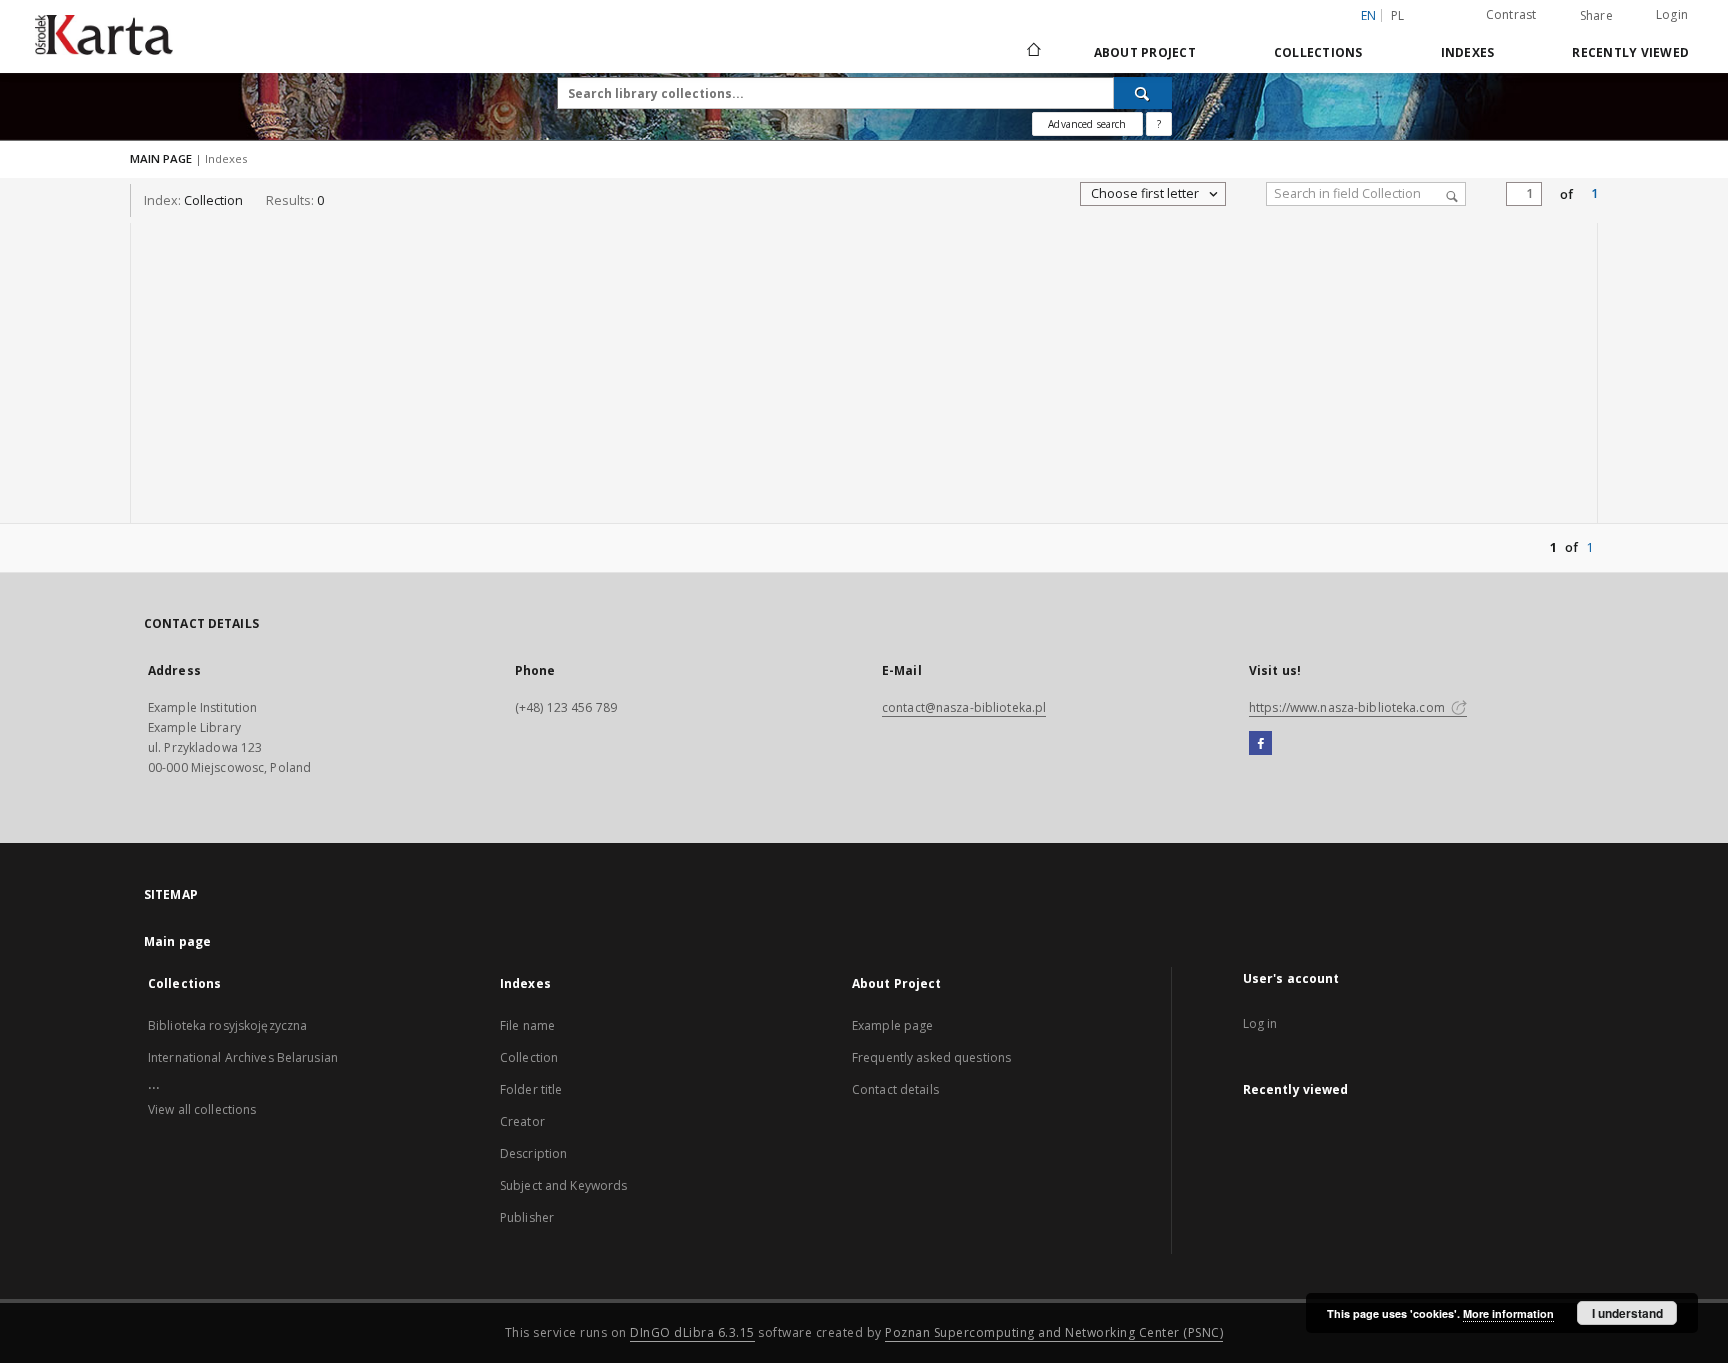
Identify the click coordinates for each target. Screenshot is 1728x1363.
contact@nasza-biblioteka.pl (964, 707)
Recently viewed (1630, 52)
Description (533, 1153)
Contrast (1511, 14)
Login (1672, 14)
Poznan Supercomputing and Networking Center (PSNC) (1054, 1332)
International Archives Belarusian (243, 1057)
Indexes (1468, 52)
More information (1508, 1313)
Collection (529, 1057)
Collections (1318, 52)
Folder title (531, 1089)
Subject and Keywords (563, 1185)
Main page (177, 941)
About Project (1145, 52)
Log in (1260, 1023)
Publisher (527, 1217)
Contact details (895, 1089)
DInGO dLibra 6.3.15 (692, 1332)
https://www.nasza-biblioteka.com (1348, 707)
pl (1398, 15)
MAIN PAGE (161, 158)
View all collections (202, 1109)
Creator (522, 1121)
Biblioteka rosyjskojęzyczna (227, 1025)
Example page (892, 1025)
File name (527, 1025)
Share (1596, 16)
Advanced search (1087, 124)
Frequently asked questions (931, 1057)
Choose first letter (1146, 193)
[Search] (1143, 93)
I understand (1627, 1313)
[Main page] (1032, 52)
